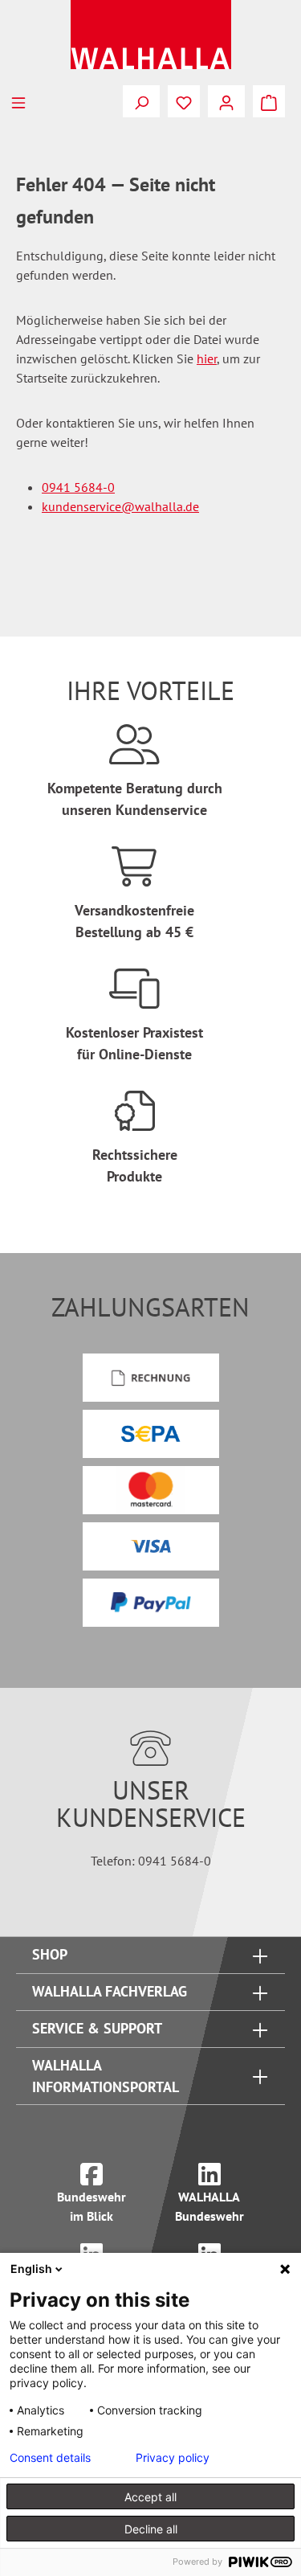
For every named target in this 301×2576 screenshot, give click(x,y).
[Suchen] (141, 101)
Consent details (50, 2458)
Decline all (151, 2529)
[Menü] (18, 101)
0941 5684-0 (78, 487)
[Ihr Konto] (226, 101)
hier (207, 358)
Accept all (150, 2497)
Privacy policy (173, 2458)
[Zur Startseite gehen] (150, 35)
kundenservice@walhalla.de (120, 506)
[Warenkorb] (269, 101)
